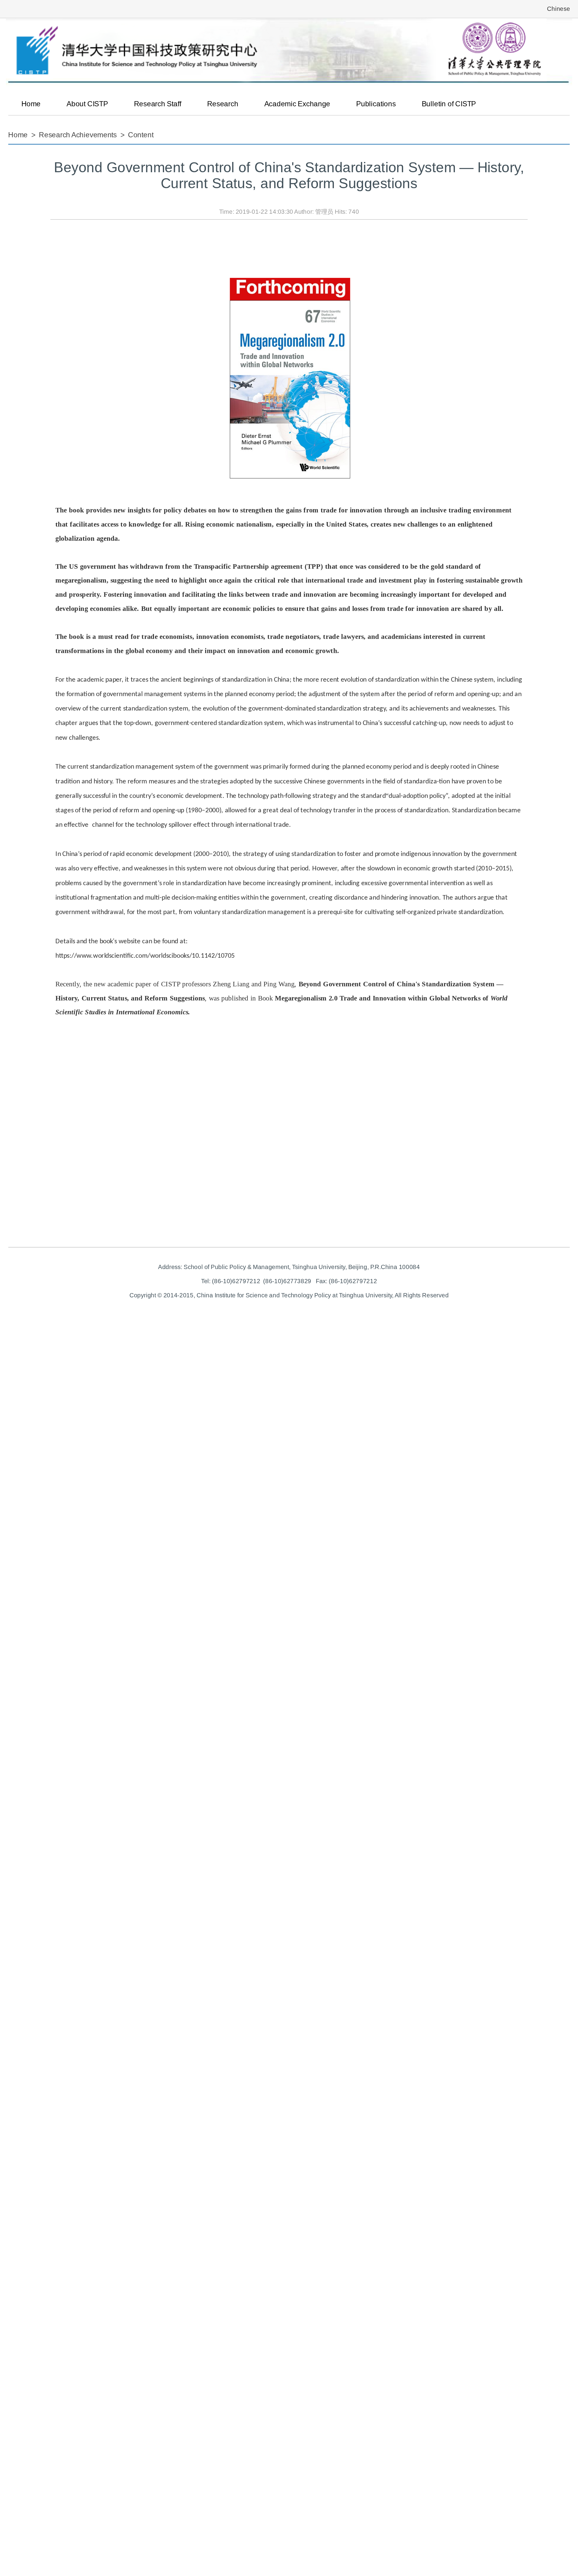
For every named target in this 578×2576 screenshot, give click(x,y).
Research (223, 104)
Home (31, 104)
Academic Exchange (297, 104)
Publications (376, 104)
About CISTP (87, 104)
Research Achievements (78, 135)
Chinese (559, 9)
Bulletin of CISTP (449, 104)
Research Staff (158, 104)
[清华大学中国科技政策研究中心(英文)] (289, 52)
